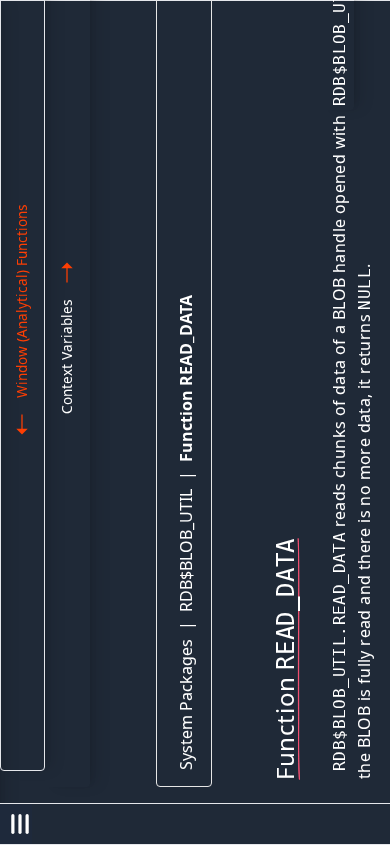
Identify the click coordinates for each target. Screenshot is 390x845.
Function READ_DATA (186, 378)
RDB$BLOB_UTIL (186, 550)
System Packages (186, 704)
